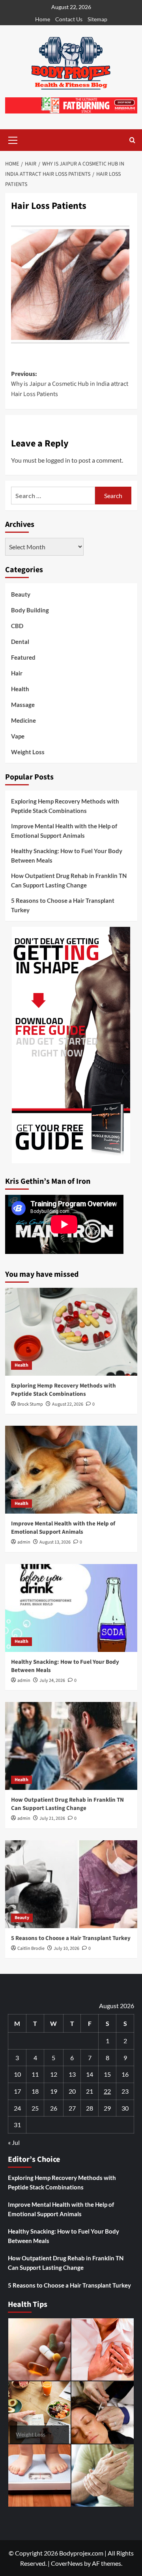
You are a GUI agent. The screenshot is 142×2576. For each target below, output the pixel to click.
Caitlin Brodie (31, 1948)
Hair (17, 673)
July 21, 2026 (52, 1818)
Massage (23, 705)
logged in (58, 460)
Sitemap (97, 19)
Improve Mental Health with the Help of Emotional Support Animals (64, 831)
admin (24, 1542)
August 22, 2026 (68, 1404)
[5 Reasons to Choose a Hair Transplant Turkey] (71, 1884)
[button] (13, 139)
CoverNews (67, 2563)
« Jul (14, 2142)
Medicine (23, 720)
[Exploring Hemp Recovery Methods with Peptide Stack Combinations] (71, 1332)
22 (107, 2091)
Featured (23, 657)
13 (72, 2074)
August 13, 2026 (55, 1542)
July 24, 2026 (52, 1680)
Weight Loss (28, 752)
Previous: (70, 384)
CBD (17, 626)
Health (20, 689)
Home (43, 19)
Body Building (30, 610)
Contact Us (69, 19)
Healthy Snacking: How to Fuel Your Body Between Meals (67, 856)
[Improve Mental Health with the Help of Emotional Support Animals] (71, 1470)
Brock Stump (30, 1404)
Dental (20, 642)
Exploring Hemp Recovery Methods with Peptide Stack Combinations (65, 806)
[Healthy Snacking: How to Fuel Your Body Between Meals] (71, 1608)
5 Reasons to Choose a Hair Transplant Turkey (63, 905)
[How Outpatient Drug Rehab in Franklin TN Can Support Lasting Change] (71, 1746)
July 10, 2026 (66, 1948)
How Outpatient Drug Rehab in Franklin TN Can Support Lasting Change (69, 880)
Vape (18, 736)
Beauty (21, 594)
